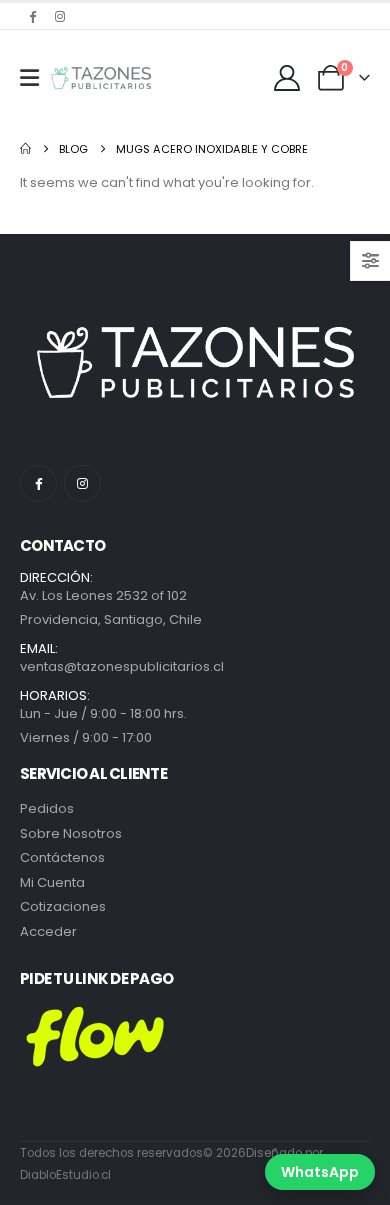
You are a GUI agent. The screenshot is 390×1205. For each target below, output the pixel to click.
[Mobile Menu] (29, 78)
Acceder (48, 931)
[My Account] (287, 78)
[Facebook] (32, 16)
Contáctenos (62, 857)
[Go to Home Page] (25, 149)
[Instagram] (60, 16)
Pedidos (47, 808)
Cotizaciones (63, 906)
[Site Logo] (101, 78)
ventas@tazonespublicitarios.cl (122, 666)
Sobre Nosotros (71, 833)
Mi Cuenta (52, 882)
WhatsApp (320, 1172)
